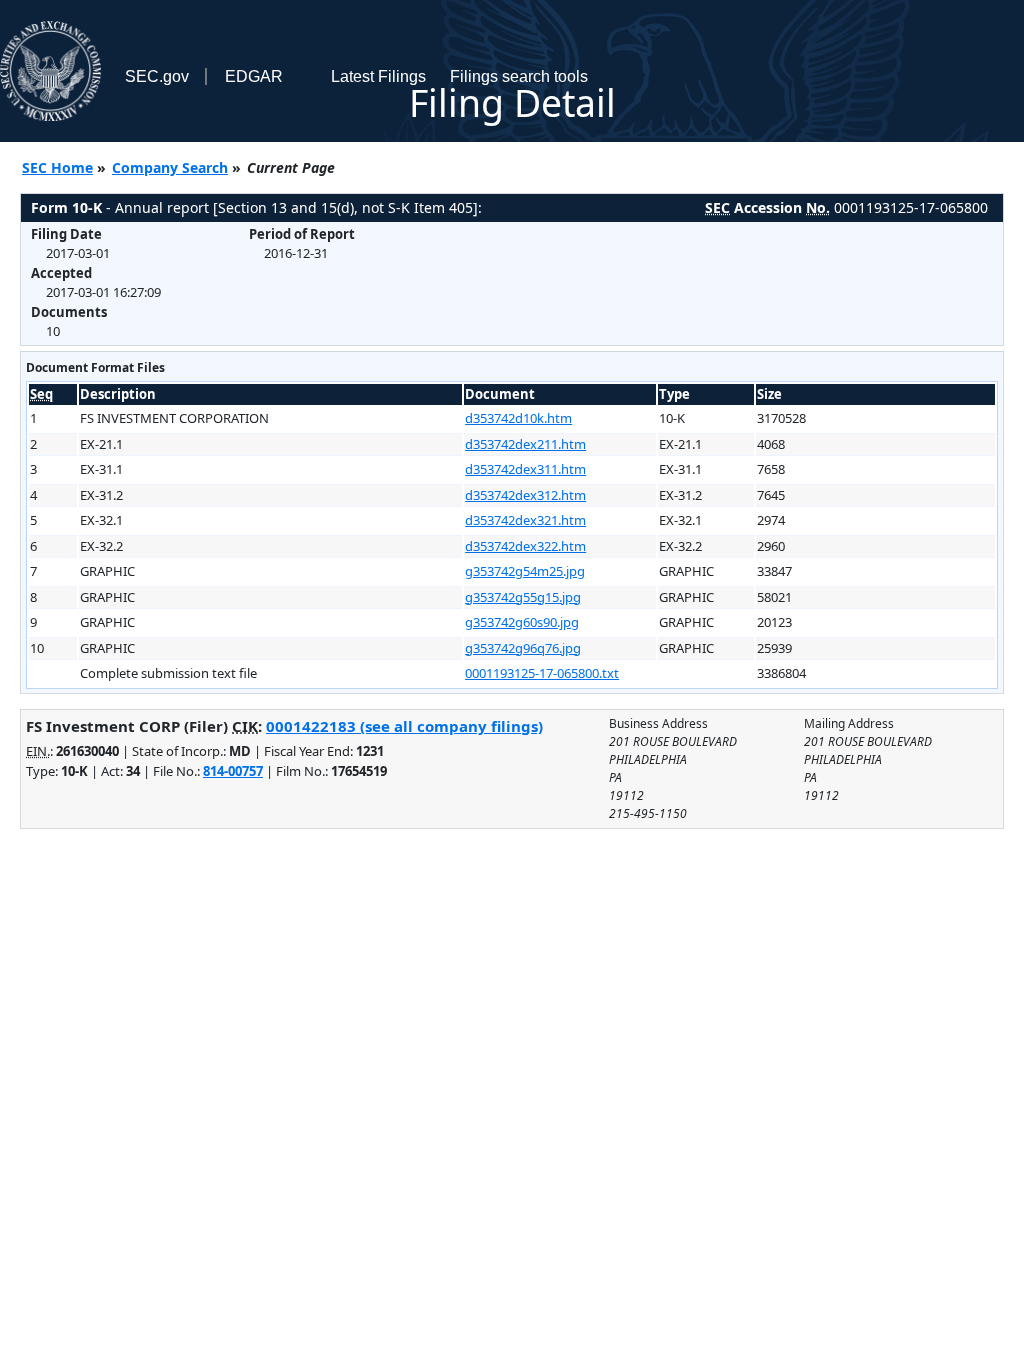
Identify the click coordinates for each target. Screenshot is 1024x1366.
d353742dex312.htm (525, 495)
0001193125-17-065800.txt (542, 673)
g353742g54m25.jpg (525, 571)
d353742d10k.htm (518, 418)
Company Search (170, 167)
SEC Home (57, 167)
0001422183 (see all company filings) (404, 726)
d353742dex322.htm (525, 546)
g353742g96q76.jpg (523, 648)
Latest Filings (378, 76)
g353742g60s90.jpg (522, 622)
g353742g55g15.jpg (523, 597)
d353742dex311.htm (525, 469)
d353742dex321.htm (525, 520)
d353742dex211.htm (525, 444)
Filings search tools (519, 76)
